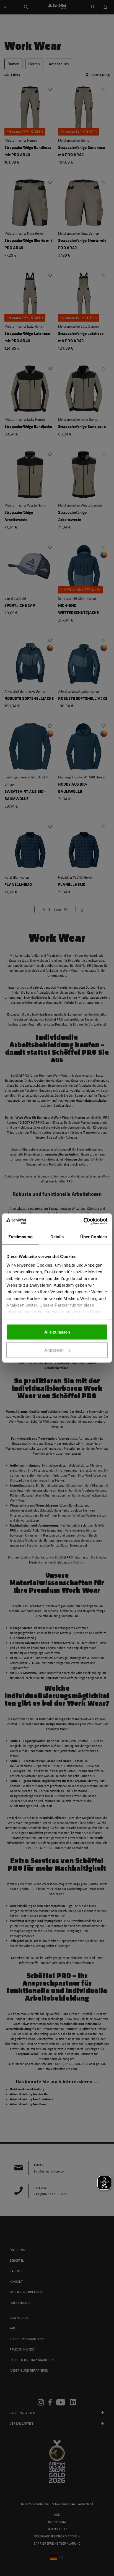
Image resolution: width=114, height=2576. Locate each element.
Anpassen (54, 1350)
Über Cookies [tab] (94, 1236)
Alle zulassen (57, 1332)
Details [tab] (57, 1236)
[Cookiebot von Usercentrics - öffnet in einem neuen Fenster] (83, 1221)
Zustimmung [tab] (21, 1236)
